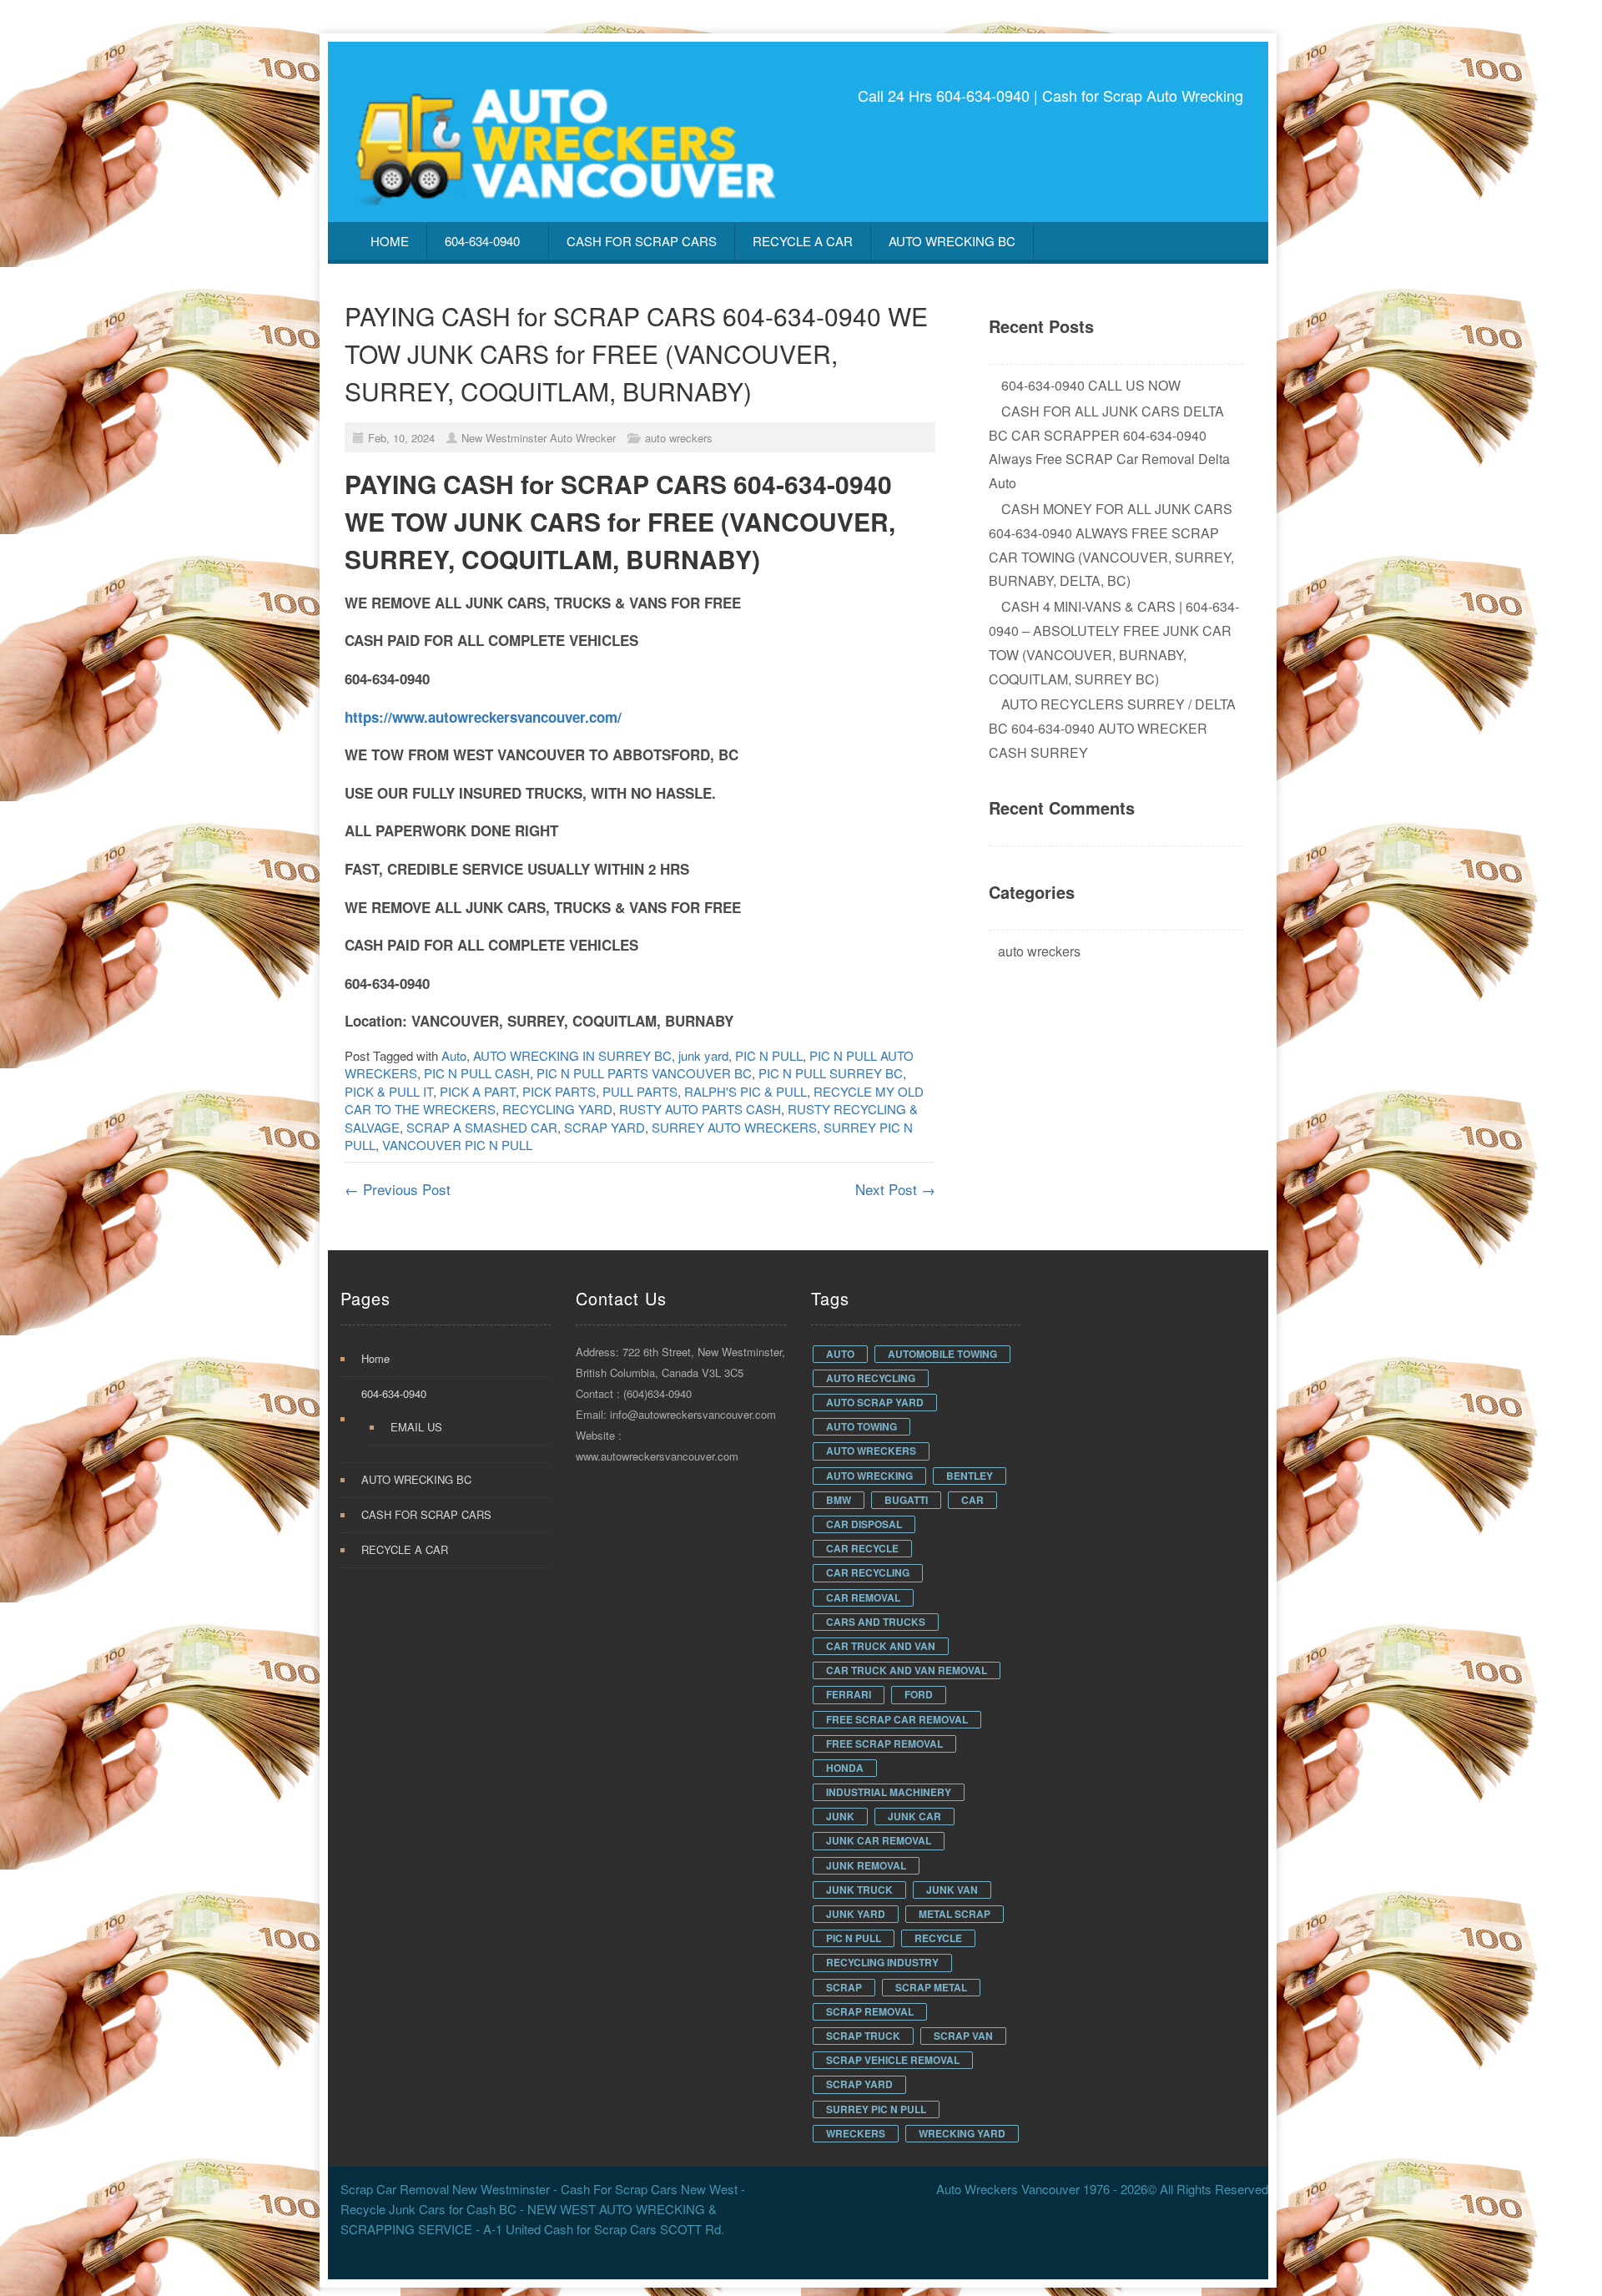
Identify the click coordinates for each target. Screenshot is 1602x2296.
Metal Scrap (955, 1914)
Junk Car (914, 1816)
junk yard (703, 1055)
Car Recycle (862, 1548)
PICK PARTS (559, 1091)
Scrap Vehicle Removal (893, 2060)
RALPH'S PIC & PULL (746, 1091)
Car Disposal (864, 1524)
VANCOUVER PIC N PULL (457, 1145)
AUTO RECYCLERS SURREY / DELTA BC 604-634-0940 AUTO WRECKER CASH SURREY (1112, 728)
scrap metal (931, 1987)
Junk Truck (859, 1890)
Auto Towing (861, 1426)
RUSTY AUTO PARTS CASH (700, 1109)
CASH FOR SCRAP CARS (642, 241)
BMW (839, 1500)
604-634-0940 (482, 241)
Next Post (895, 1189)
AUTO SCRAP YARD (875, 1402)
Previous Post (398, 1189)
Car (972, 1500)
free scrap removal (884, 1743)
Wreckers (856, 2133)
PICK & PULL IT (389, 1091)
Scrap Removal (870, 2011)
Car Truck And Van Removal (907, 1670)
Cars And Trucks (876, 1622)
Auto (454, 1055)
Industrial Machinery (889, 1792)
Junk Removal (866, 1865)
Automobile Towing (942, 1354)
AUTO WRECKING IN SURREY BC (572, 1055)
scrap (844, 1987)
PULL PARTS (640, 1091)
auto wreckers (679, 438)
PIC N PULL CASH (477, 1073)
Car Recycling (868, 1572)
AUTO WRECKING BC (952, 241)
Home (390, 241)
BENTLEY (970, 1476)
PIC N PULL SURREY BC (831, 1073)
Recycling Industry (882, 1962)
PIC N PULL (769, 1055)
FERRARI (849, 1694)
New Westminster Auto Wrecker (539, 438)
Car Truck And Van (881, 1646)
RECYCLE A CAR (803, 241)
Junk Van (952, 1890)
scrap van (963, 2036)
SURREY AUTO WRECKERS (734, 1127)
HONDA (845, 1768)
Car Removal (863, 1597)
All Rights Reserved (1214, 2189)
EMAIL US (416, 1427)
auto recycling (871, 1378)
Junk (840, 1816)
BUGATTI (906, 1500)
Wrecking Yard (962, 2133)
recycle (938, 1938)
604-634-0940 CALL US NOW (1091, 385)
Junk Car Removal (879, 1840)
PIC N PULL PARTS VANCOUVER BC (644, 1073)
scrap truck (863, 2036)
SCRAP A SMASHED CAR (482, 1127)
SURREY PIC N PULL (876, 2109)
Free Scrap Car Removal (897, 1719)
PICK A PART (478, 1091)
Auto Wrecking (869, 1476)
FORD (919, 1694)
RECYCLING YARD (557, 1109)
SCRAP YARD (605, 1127)
